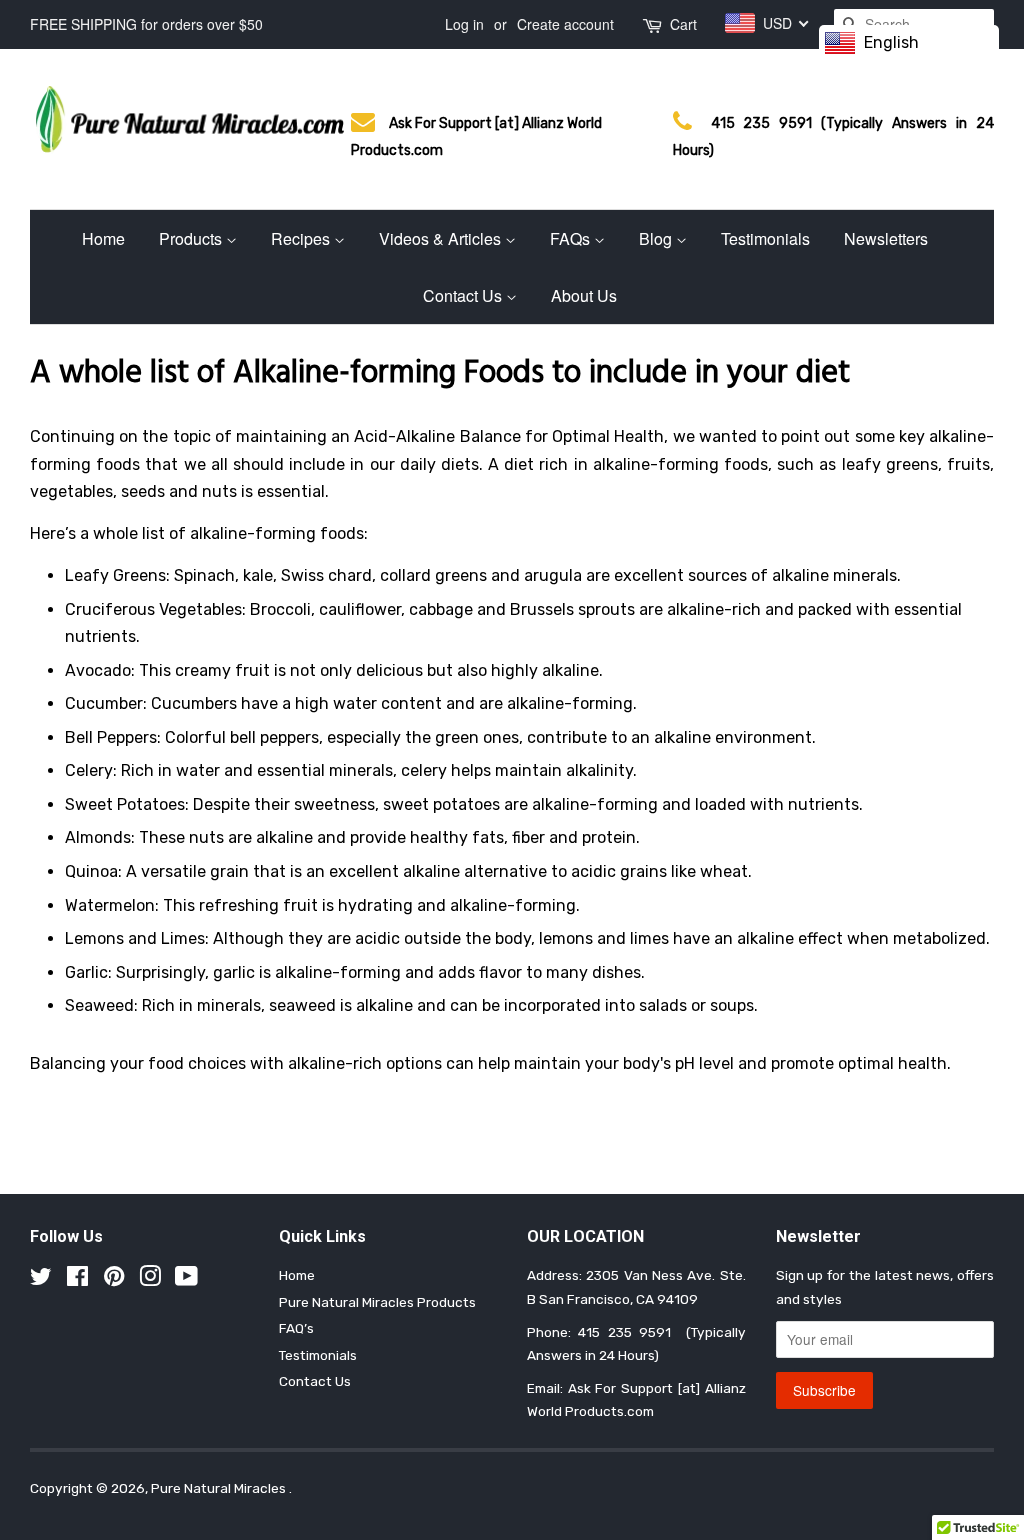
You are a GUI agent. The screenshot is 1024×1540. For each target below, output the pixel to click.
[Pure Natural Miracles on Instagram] (150, 1280)
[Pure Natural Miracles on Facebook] (77, 1280)
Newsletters (886, 238)
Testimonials (765, 238)
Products (192, 238)
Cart (683, 24)
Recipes (302, 238)
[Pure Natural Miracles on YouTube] (186, 1280)
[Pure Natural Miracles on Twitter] (41, 1280)
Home (103, 238)
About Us (584, 295)
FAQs (572, 238)
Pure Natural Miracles (220, 1488)
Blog (657, 238)
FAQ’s (296, 1328)
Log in (464, 24)
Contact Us (464, 295)
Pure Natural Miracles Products (377, 1302)
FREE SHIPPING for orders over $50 (146, 24)
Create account (565, 24)
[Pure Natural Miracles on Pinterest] (114, 1280)
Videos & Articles (442, 238)
